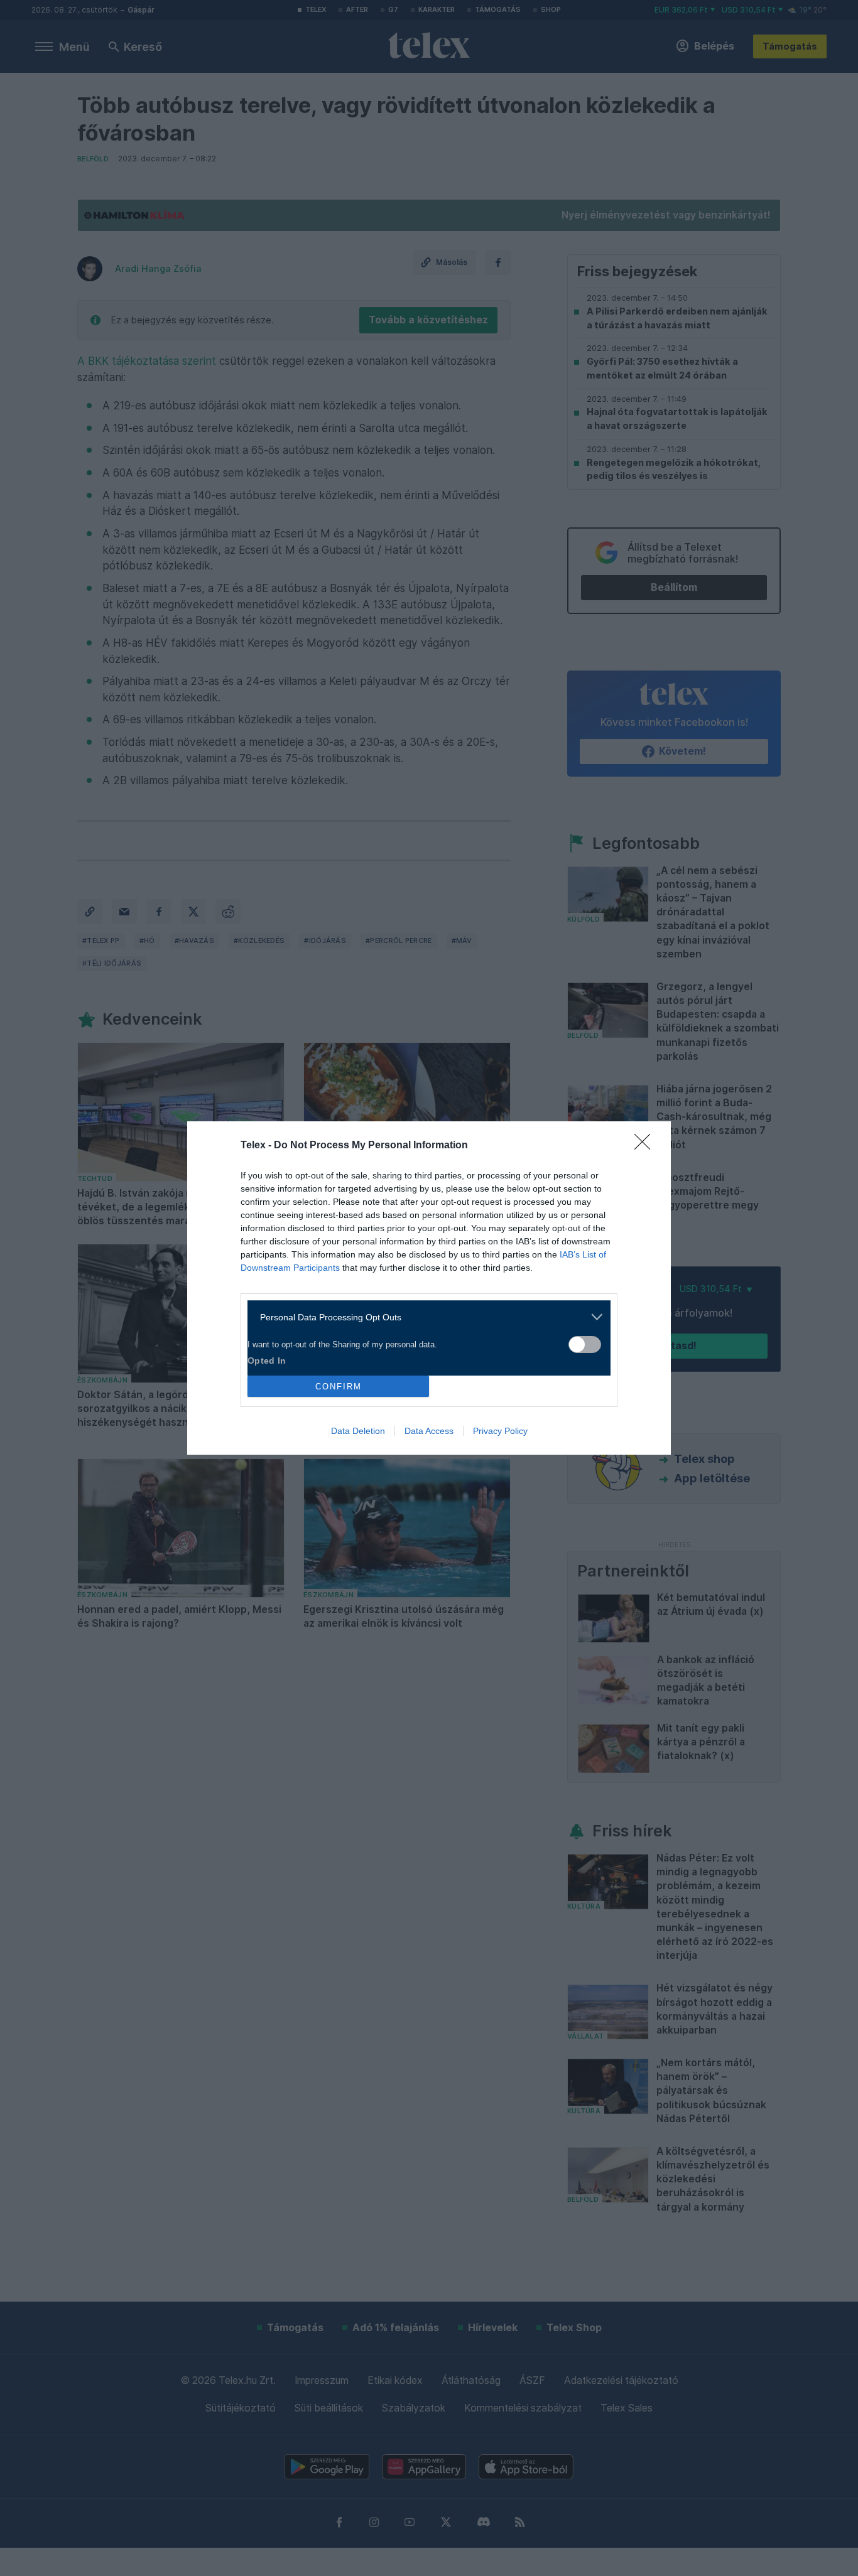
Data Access (429, 1431)
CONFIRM (339, 1387)
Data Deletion (358, 1431)
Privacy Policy (500, 1431)
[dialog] (429, 1288)
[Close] (646, 1146)
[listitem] (424, 1317)
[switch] (585, 1345)
